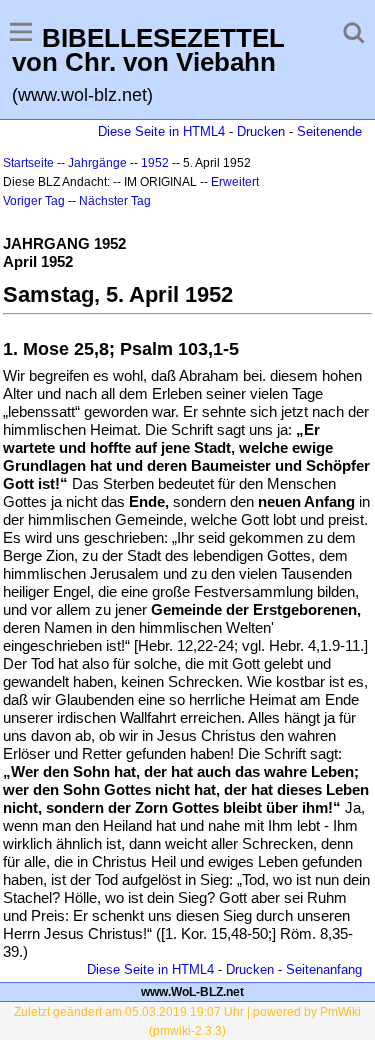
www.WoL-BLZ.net (192, 992)
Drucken (261, 131)
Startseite (28, 163)
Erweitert (235, 182)
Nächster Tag (115, 201)
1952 (155, 163)
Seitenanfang (324, 969)
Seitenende (329, 131)
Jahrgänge (97, 163)
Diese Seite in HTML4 (161, 131)
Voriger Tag (34, 201)
